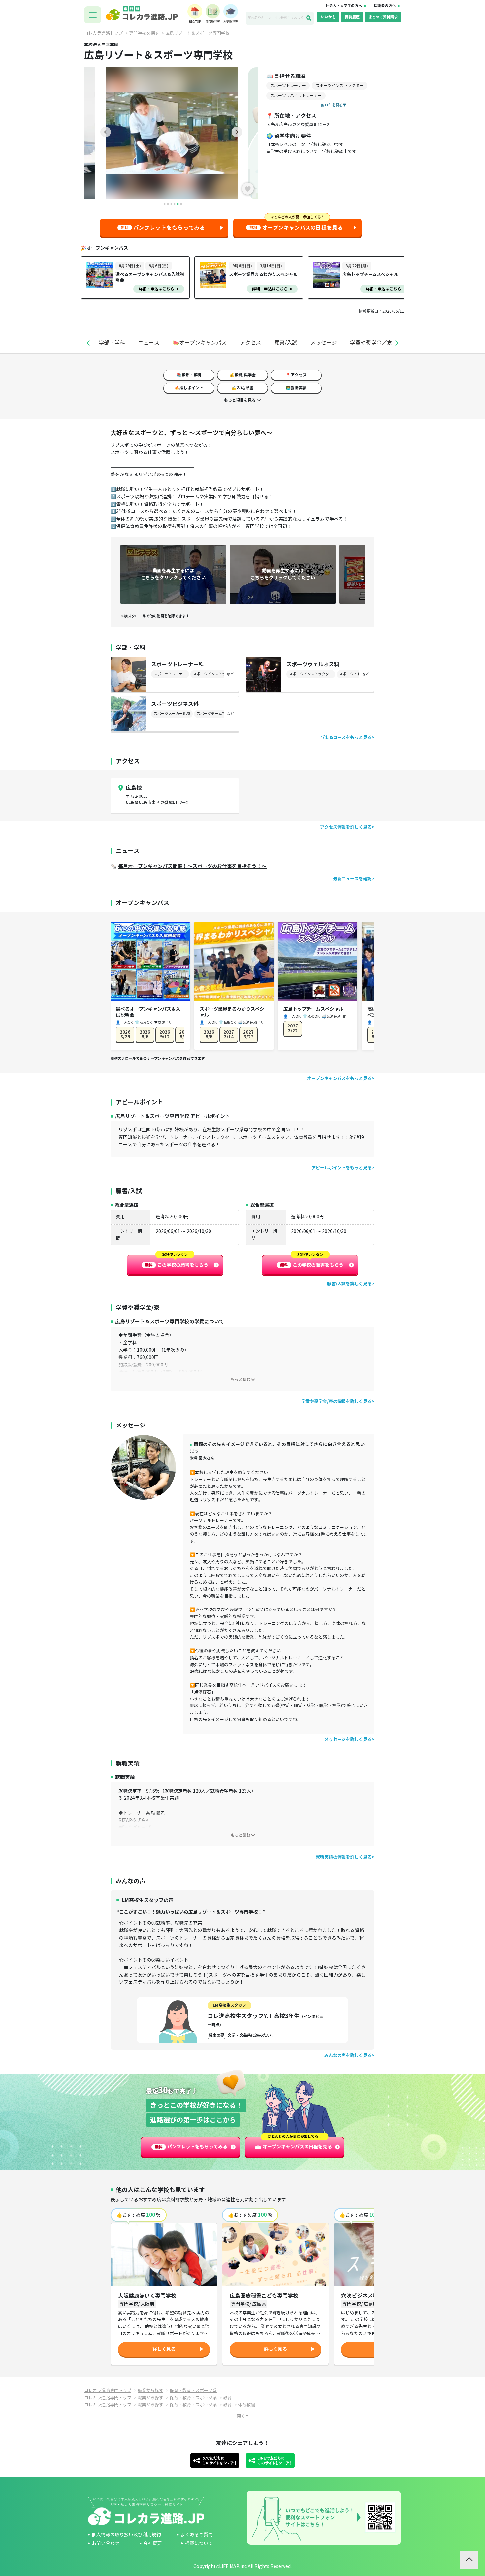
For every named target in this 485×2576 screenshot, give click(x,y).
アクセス (250, 343)
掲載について (199, 2544)
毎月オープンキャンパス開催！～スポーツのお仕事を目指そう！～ (192, 866)
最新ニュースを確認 (352, 879)
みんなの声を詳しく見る (348, 2055)
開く (241, 2416)
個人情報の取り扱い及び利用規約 (126, 2535)
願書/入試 (286, 343)
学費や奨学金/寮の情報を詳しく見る (336, 1402)
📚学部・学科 (189, 375)
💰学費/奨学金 (242, 375)
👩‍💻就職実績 (296, 388)
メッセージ (324, 343)
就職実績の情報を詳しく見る (344, 1857)
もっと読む (241, 1380)
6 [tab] (181, 204)
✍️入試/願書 (242, 388)
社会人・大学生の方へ (344, 6)
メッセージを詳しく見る (348, 1740)
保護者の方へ (385, 6)
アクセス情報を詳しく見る (346, 827)
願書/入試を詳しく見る (349, 1284)
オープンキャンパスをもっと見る (339, 1078)
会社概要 (152, 2544)
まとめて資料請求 (383, 17)
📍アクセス (296, 375)
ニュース (149, 343)
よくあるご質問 (197, 2535)
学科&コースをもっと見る (346, 737)
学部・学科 (112, 343)
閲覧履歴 (352, 17)
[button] (88, 343)
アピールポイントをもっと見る (341, 1168)
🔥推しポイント (189, 388)
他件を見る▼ (334, 105)
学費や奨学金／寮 (371, 343)
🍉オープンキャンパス (200, 343)
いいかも (328, 17)
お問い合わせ (106, 2544)
